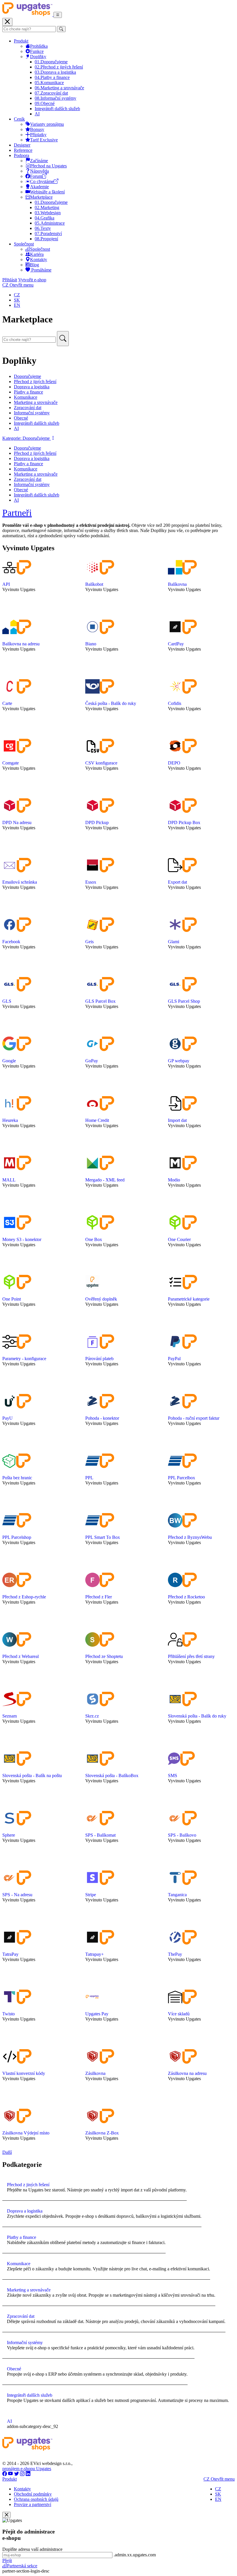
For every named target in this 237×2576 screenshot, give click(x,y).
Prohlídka (39, 46)
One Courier (179, 1239)
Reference (23, 150)
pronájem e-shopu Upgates (27, 2469)
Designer (22, 145)
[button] (29, 438)
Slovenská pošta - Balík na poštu (32, 1775)
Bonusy (37, 129)
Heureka (10, 1120)
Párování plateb (99, 1359)
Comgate (11, 763)
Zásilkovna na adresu (187, 2073)
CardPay (176, 644)
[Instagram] (22, 2474)
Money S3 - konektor (22, 1239)
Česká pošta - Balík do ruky (111, 703)
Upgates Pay (97, 2014)
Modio (174, 1180)
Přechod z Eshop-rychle (24, 1597)
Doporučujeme (51, 62)
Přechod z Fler (99, 1597)
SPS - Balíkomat (100, 1835)
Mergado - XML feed (105, 1180)
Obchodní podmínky (33, 2494)
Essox (91, 882)
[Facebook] (5, 2474)
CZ (17, 295)
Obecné (45, 103)
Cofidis (175, 703)
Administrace (50, 223)
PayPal (174, 1359)
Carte (7, 703)
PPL (89, 1478)
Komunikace (49, 83)
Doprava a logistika (55, 72)
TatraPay (10, 1954)
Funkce (37, 51)
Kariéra (37, 254)
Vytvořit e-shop (32, 280)
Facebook (11, 942)
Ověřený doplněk (101, 1299)
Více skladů (179, 2014)
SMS (173, 1775)
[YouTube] (11, 2474)
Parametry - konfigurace (24, 1359)
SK (17, 300)
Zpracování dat (51, 93)
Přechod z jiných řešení (59, 67)
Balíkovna (177, 584)
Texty (43, 228)
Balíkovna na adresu (21, 644)
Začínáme (39, 161)
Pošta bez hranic (17, 1478)
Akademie (39, 187)
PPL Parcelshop (17, 1537)
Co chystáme (42, 181)
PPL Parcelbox (182, 1478)
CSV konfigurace (101, 763)
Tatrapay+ (95, 1954)
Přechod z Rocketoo (186, 1597)
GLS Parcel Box (100, 1001)
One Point (12, 1299)
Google (9, 1061)
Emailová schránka (20, 882)
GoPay (92, 1061)
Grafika (45, 218)
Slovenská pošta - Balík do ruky (197, 1716)
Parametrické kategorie (189, 1299)
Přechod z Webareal (21, 1656)
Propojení (46, 239)
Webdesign (48, 213)
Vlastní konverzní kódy (24, 2073)
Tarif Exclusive (44, 140)
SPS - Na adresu (17, 1895)
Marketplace (41, 197)
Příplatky (38, 135)
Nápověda (39, 171)
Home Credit (97, 1120)
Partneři (17, 513)
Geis (89, 942)
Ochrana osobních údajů (36, 2499)
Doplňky (38, 57)
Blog (35, 265)
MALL (9, 1180)
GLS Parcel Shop (184, 1001)
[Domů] (28, 15)
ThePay (175, 1954)
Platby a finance (52, 77)
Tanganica (177, 1895)
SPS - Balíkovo (182, 1835)
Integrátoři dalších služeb (57, 109)
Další (7, 2152)
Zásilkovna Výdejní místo (26, 2133)
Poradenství (48, 233)
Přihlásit (10, 280)
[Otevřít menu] (58, 15)
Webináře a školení (47, 192)
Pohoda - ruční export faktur (194, 1418)
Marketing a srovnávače (59, 88)
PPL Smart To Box (103, 1537)
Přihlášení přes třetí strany (191, 1656)
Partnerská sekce (22, 2566)
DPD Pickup (97, 822)
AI (37, 114)
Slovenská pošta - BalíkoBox (112, 1775)
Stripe (91, 1895)
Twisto (9, 2014)
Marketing (47, 207)
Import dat (177, 1120)
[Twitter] (16, 2474)
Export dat (177, 882)
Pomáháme (41, 270)
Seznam (10, 1716)
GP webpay (179, 1061)
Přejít (7, 2561)
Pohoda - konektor (102, 1418)
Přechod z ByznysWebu (190, 1537)
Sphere (9, 1835)
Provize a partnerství (33, 2504)
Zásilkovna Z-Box (102, 2133)
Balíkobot (94, 584)
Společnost (24, 244)
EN (17, 305)
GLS (7, 1001)
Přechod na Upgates (48, 166)
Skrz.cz (92, 1716)
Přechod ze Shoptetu (104, 1656)
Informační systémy (55, 98)
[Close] (7, 2515)
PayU (8, 1418)
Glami (174, 942)
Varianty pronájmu (47, 124)
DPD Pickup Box (184, 822)
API (6, 584)
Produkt (21, 41)
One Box (94, 1239)
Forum (36, 176)
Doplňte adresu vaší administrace (32, 2549)
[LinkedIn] (28, 2474)
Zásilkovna (95, 2073)
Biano (91, 644)
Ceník (19, 119)
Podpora (22, 155)
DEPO (174, 763)
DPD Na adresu (17, 822)
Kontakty (39, 260)
